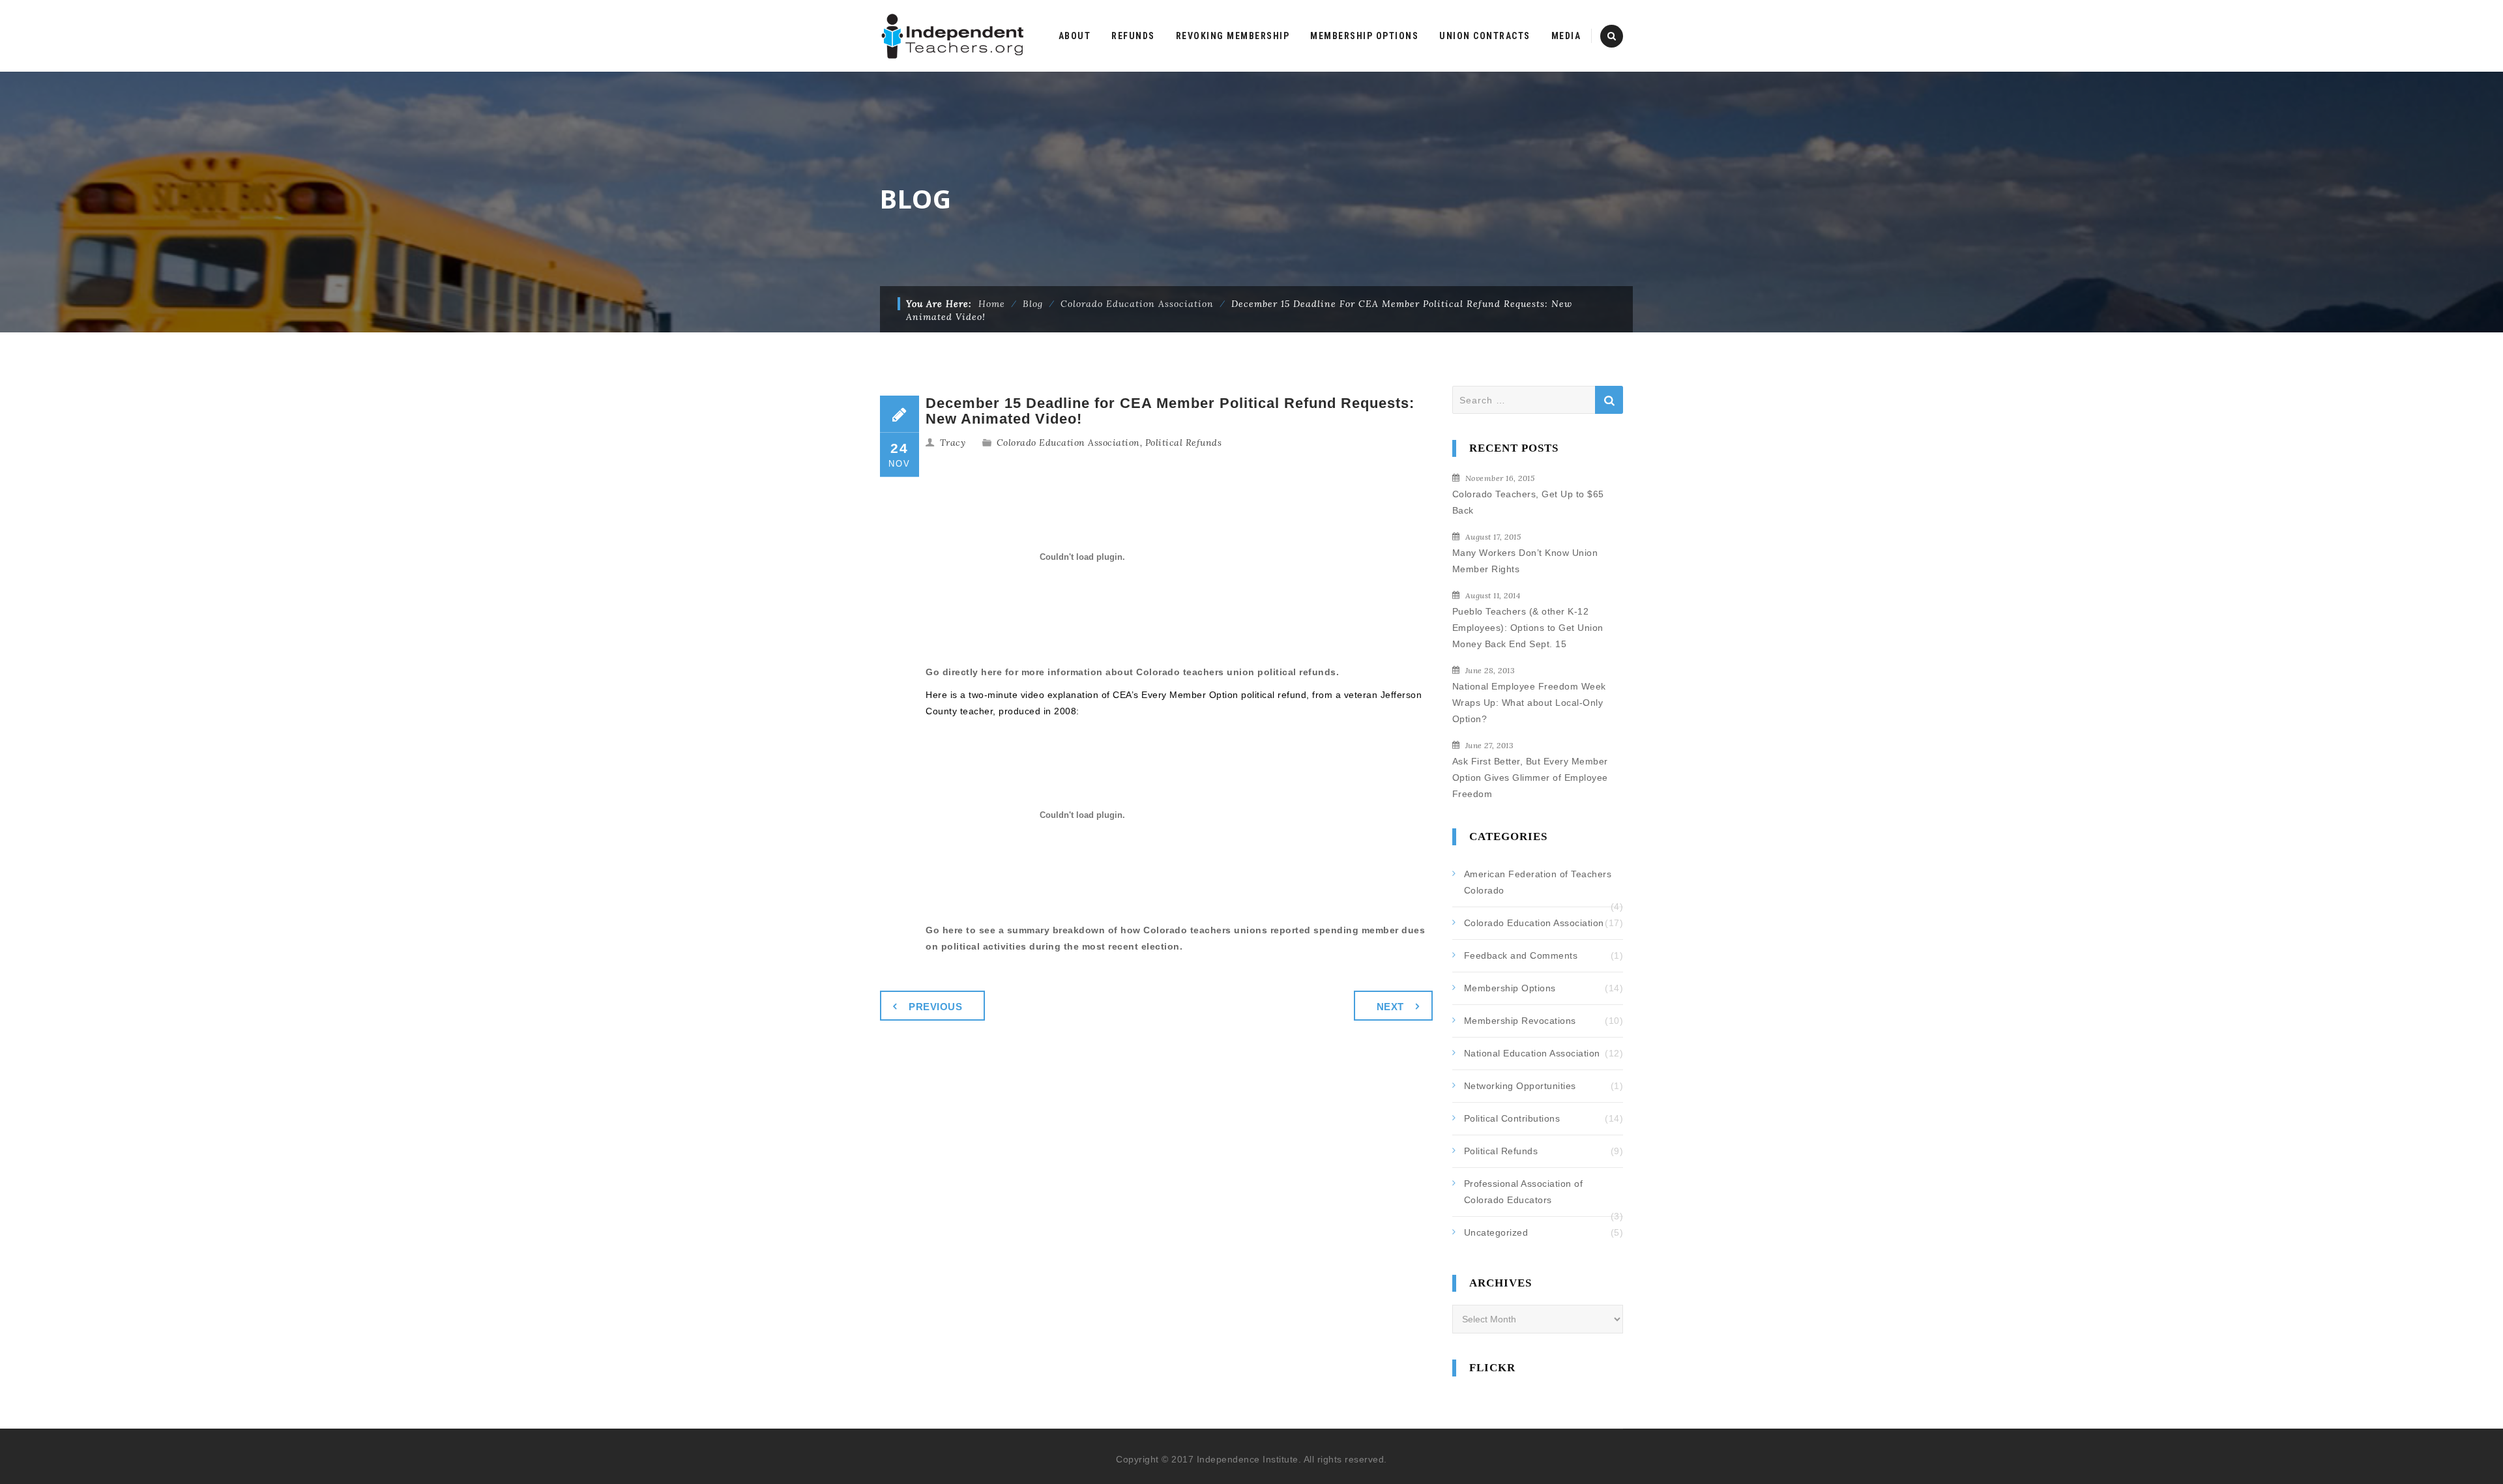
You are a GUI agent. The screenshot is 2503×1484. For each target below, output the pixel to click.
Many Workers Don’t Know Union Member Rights (1525, 561)
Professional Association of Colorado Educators (1524, 1192)
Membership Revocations (1520, 1021)
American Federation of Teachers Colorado (1538, 882)
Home (992, 304)
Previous (935, 1007)
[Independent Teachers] (953, 36)
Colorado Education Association (1068, 443)
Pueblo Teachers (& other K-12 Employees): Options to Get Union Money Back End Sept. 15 (1528, 628)
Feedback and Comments (1521, 955)
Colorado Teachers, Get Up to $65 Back (1528, 502)
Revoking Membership (1233, 36)
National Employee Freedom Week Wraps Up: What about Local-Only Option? (1529, 703)
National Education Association (1532, 1053)
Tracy (953, 443)
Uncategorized (1496, 1232)
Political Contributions (1512, 1118)
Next (1390, 1007)
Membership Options (1510, 988)
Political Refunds (1184, 443)
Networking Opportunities (1520, 1086)
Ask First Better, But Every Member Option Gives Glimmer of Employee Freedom (1530, 778)
